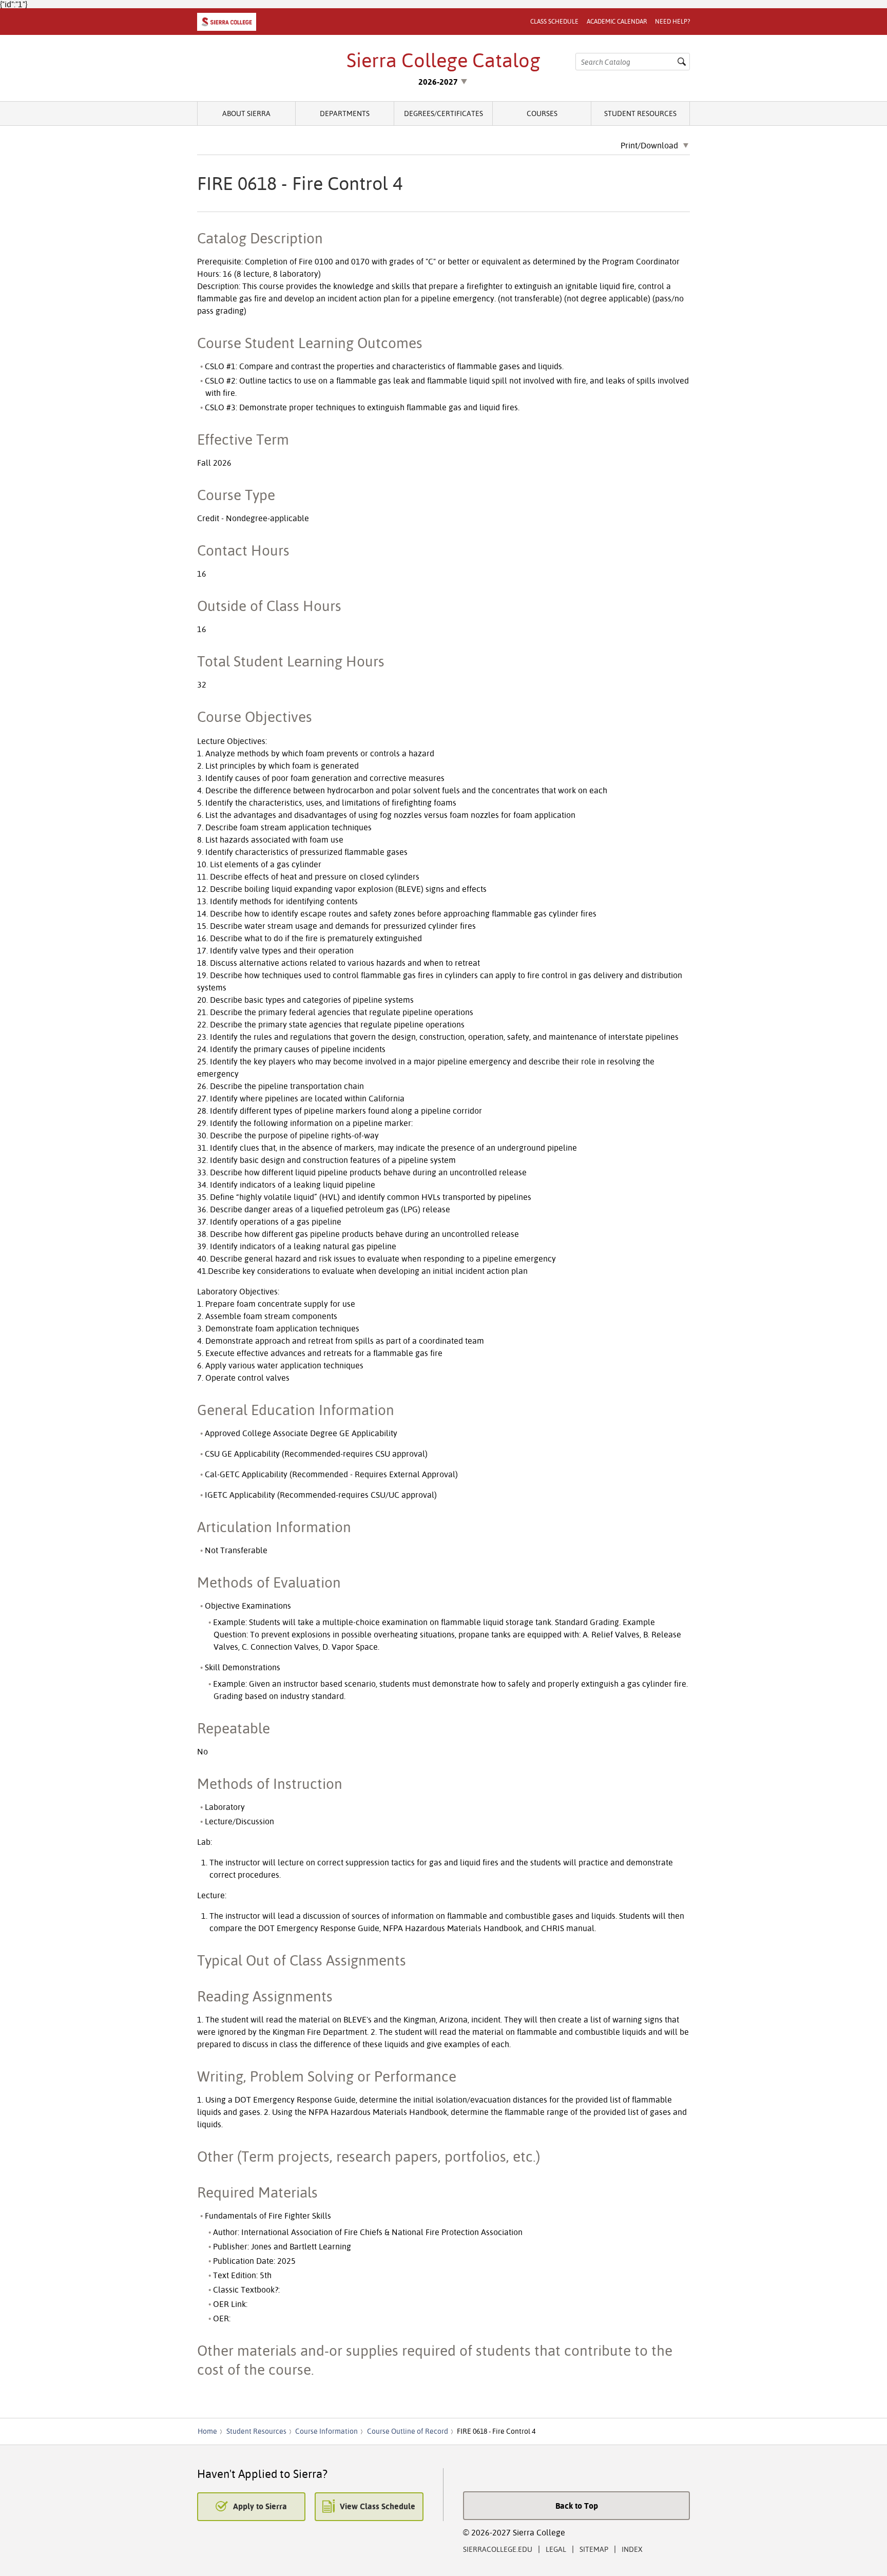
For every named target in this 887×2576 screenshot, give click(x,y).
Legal (556, 2549)
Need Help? (672, 21)
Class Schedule (554, 21)
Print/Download (649, 146)
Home (207, 2431)
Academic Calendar (617, 21)
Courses (542, 113)
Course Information (326, 2431)
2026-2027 (438, 82)
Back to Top (577, 2506)
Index (632, 2549)
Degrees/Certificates (444, 113)
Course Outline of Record (408, 2431)
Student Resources (640, 113)
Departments (345, 113)
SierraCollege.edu (498, 2549)
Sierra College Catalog (444, 60)
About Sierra (246, 113)
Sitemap (594, 2549)
